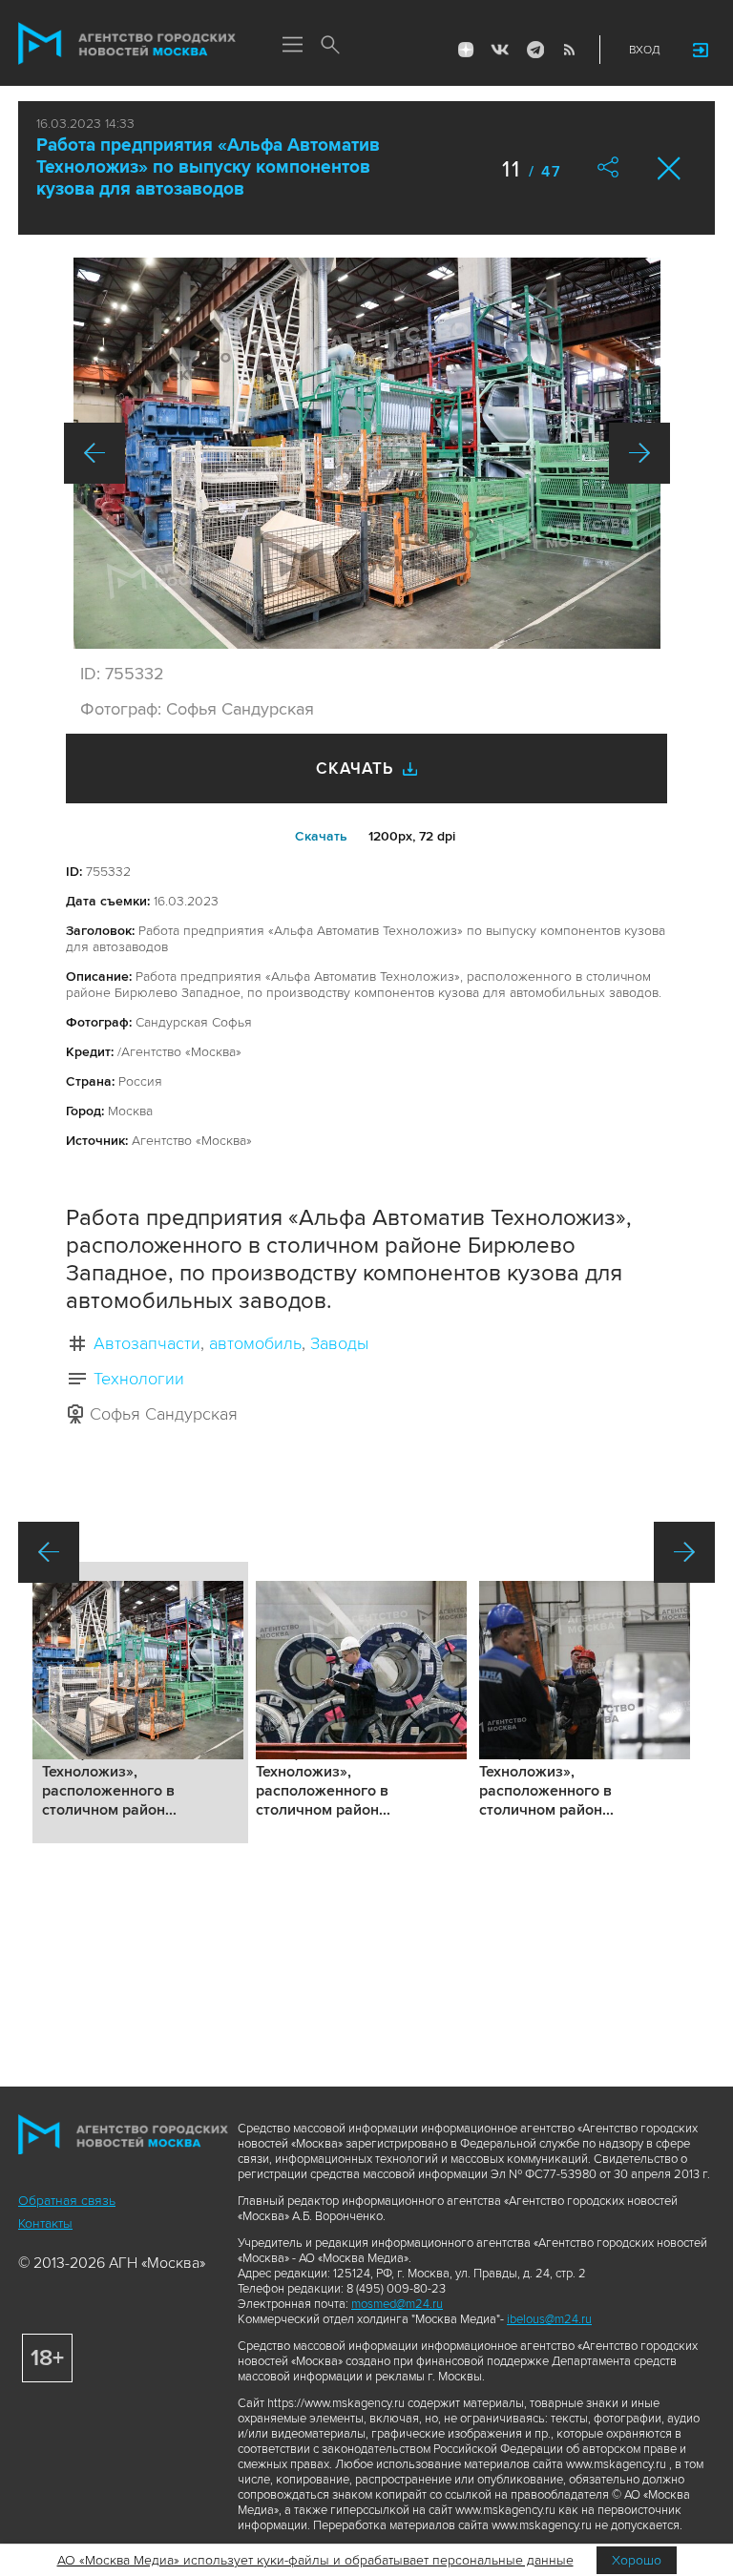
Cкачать (321, 836)
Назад (94, 453)
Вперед (639, 453)
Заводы (339, 1343)
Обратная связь (67, 2201)
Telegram (534, 50)
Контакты (45, 2223)
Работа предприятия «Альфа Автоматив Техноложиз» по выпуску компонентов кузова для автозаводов (208, 167)
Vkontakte (500, 50)
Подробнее (140, 1703)
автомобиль (255, 1343)
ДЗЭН (466, 50)
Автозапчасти (147, 1343)
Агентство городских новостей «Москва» (127, 44)
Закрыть (670, 168)
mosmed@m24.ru (397, 2304)
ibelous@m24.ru (549, 2319)
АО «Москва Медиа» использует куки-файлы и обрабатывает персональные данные (315, 2560)
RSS (569, 50)
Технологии (139, 1379)
